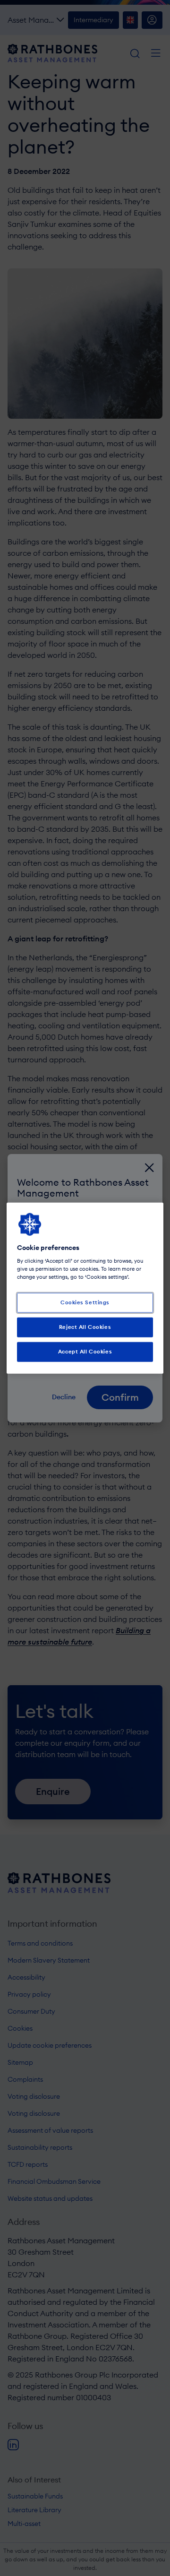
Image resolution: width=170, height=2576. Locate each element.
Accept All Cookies (85, 1352)
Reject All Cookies (85, 1327)
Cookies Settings (85, 1302)
